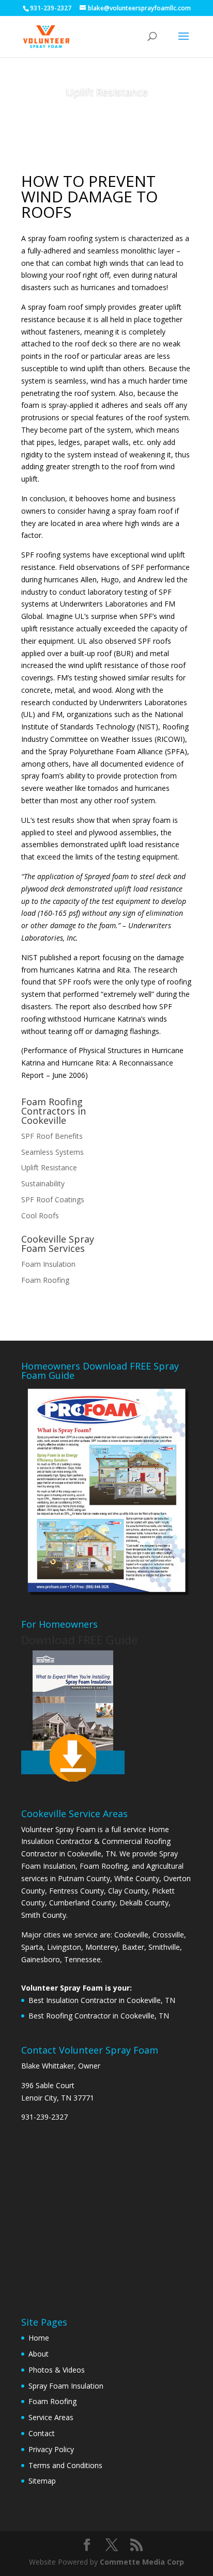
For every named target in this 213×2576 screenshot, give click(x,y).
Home (39, 2338)
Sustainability (43, 1183)
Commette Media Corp (142, 2562)
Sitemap (42, 2481)
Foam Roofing (45, 1280)
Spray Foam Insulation (66, 2386)
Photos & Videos (57, 2370)
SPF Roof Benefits (52, 1136)
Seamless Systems (52, 1152)
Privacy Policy (51, 2449)
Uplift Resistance (49, 1167)
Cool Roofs (40, 1215)
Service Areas (51, 2417)
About (39, 2354)
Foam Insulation (48, 1264)
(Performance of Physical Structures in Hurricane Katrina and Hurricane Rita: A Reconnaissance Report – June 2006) (102, 1063)
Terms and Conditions (65, 2465)
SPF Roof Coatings (53, 1199)
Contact (42, 2433)
